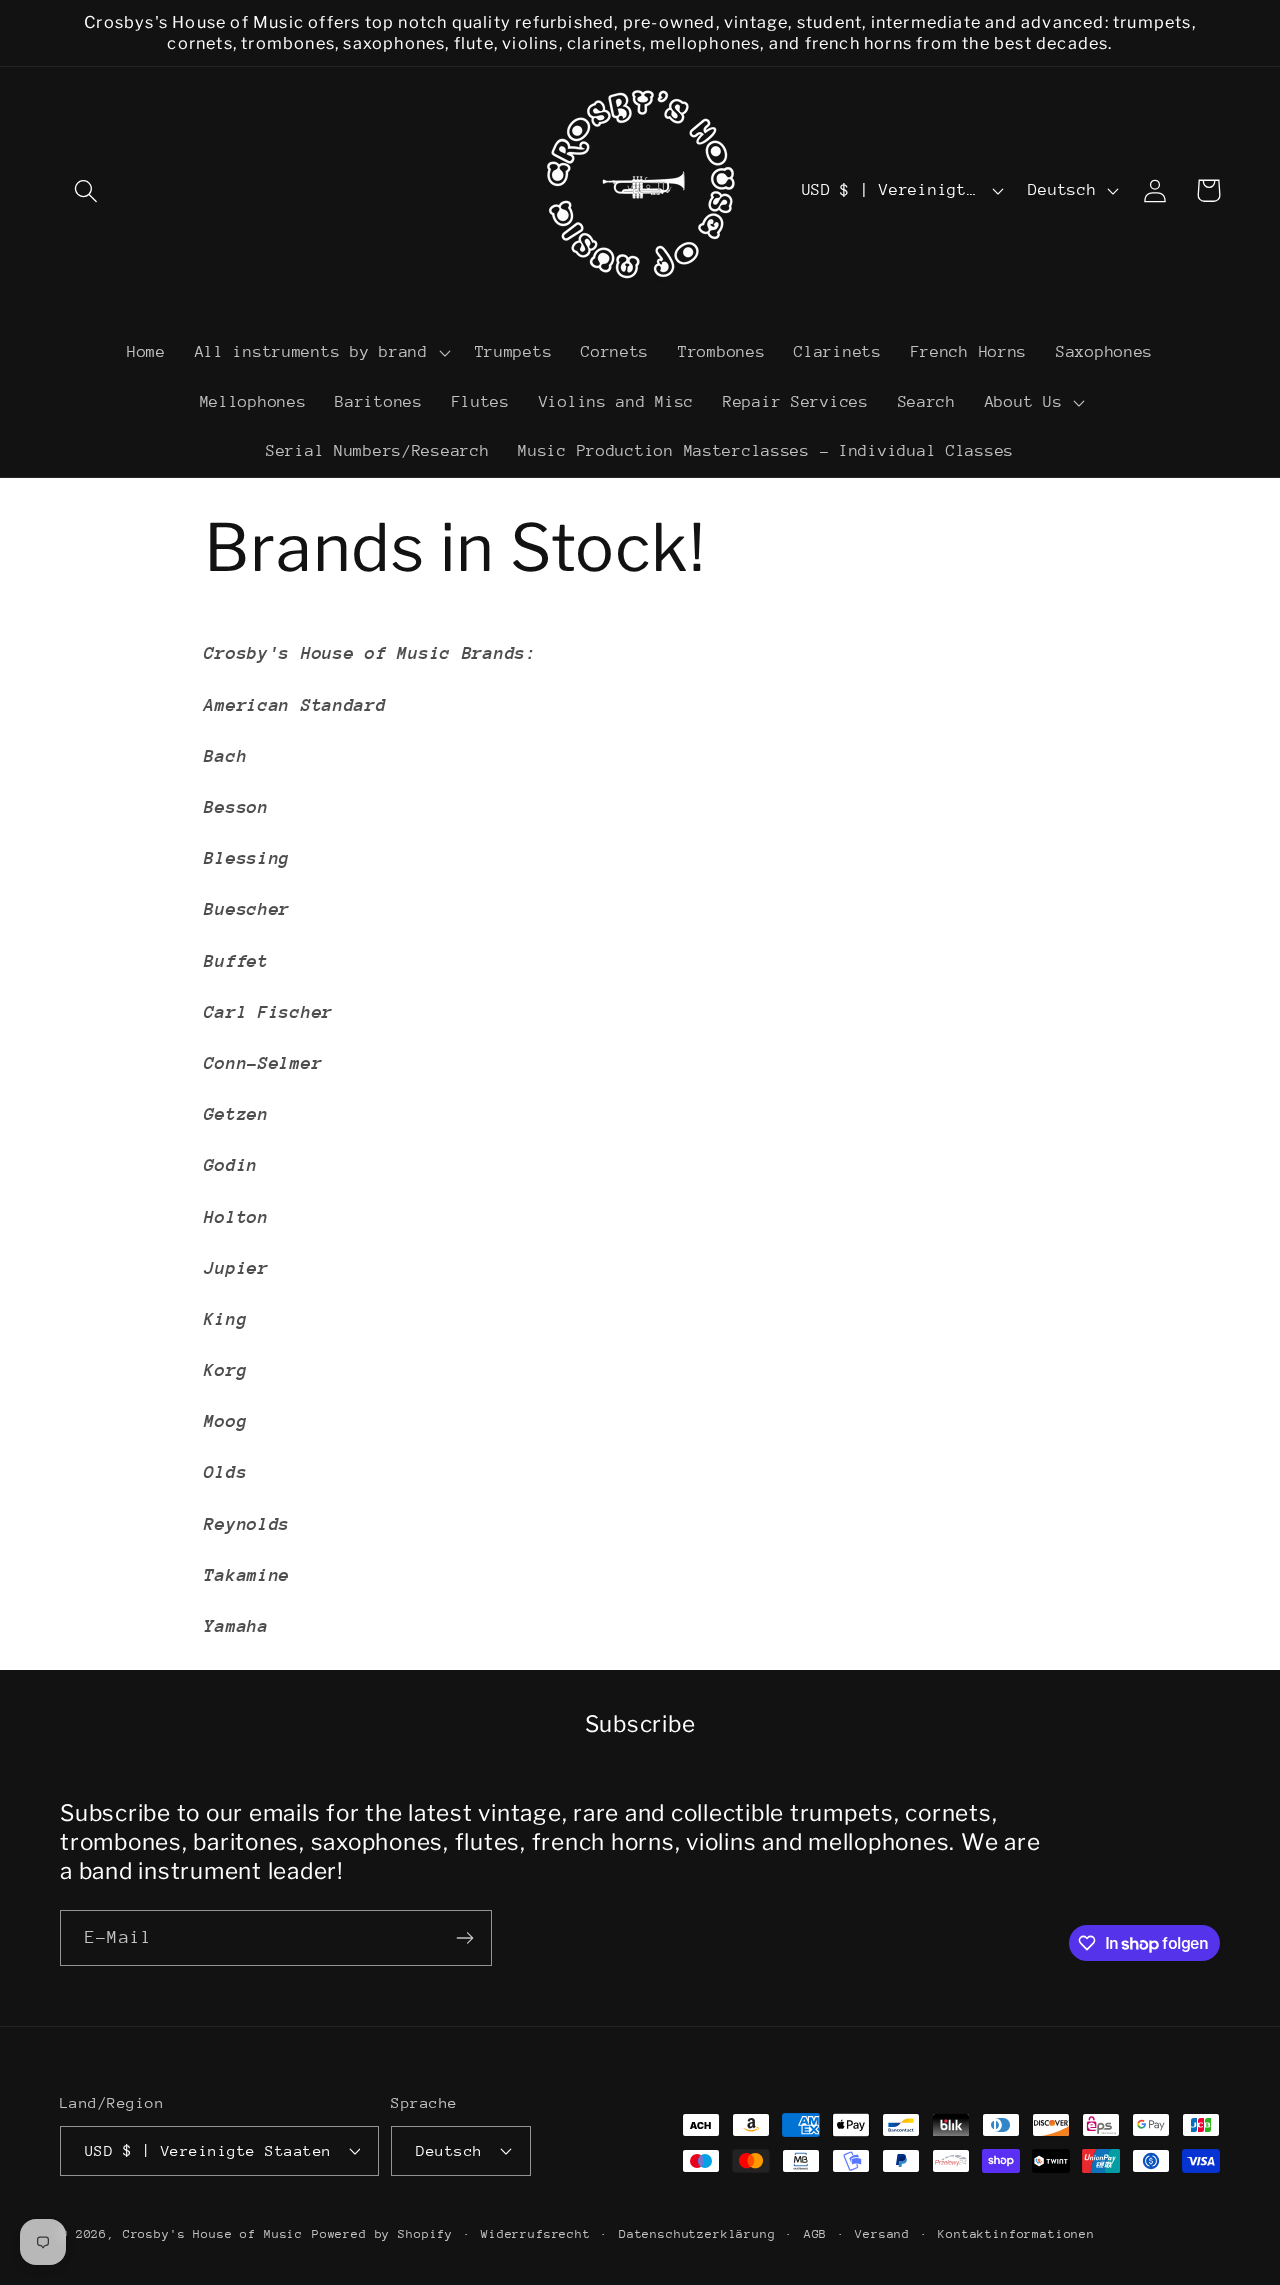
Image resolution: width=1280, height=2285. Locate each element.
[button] (86, 190)
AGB (816, 2234)
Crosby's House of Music (213, 2234)
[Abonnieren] (464, 1938)
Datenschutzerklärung (697, 2234)
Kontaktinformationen (1016, 2234)
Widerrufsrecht (536, 2234)
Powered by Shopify (382, 2234)
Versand (882, 2234)
